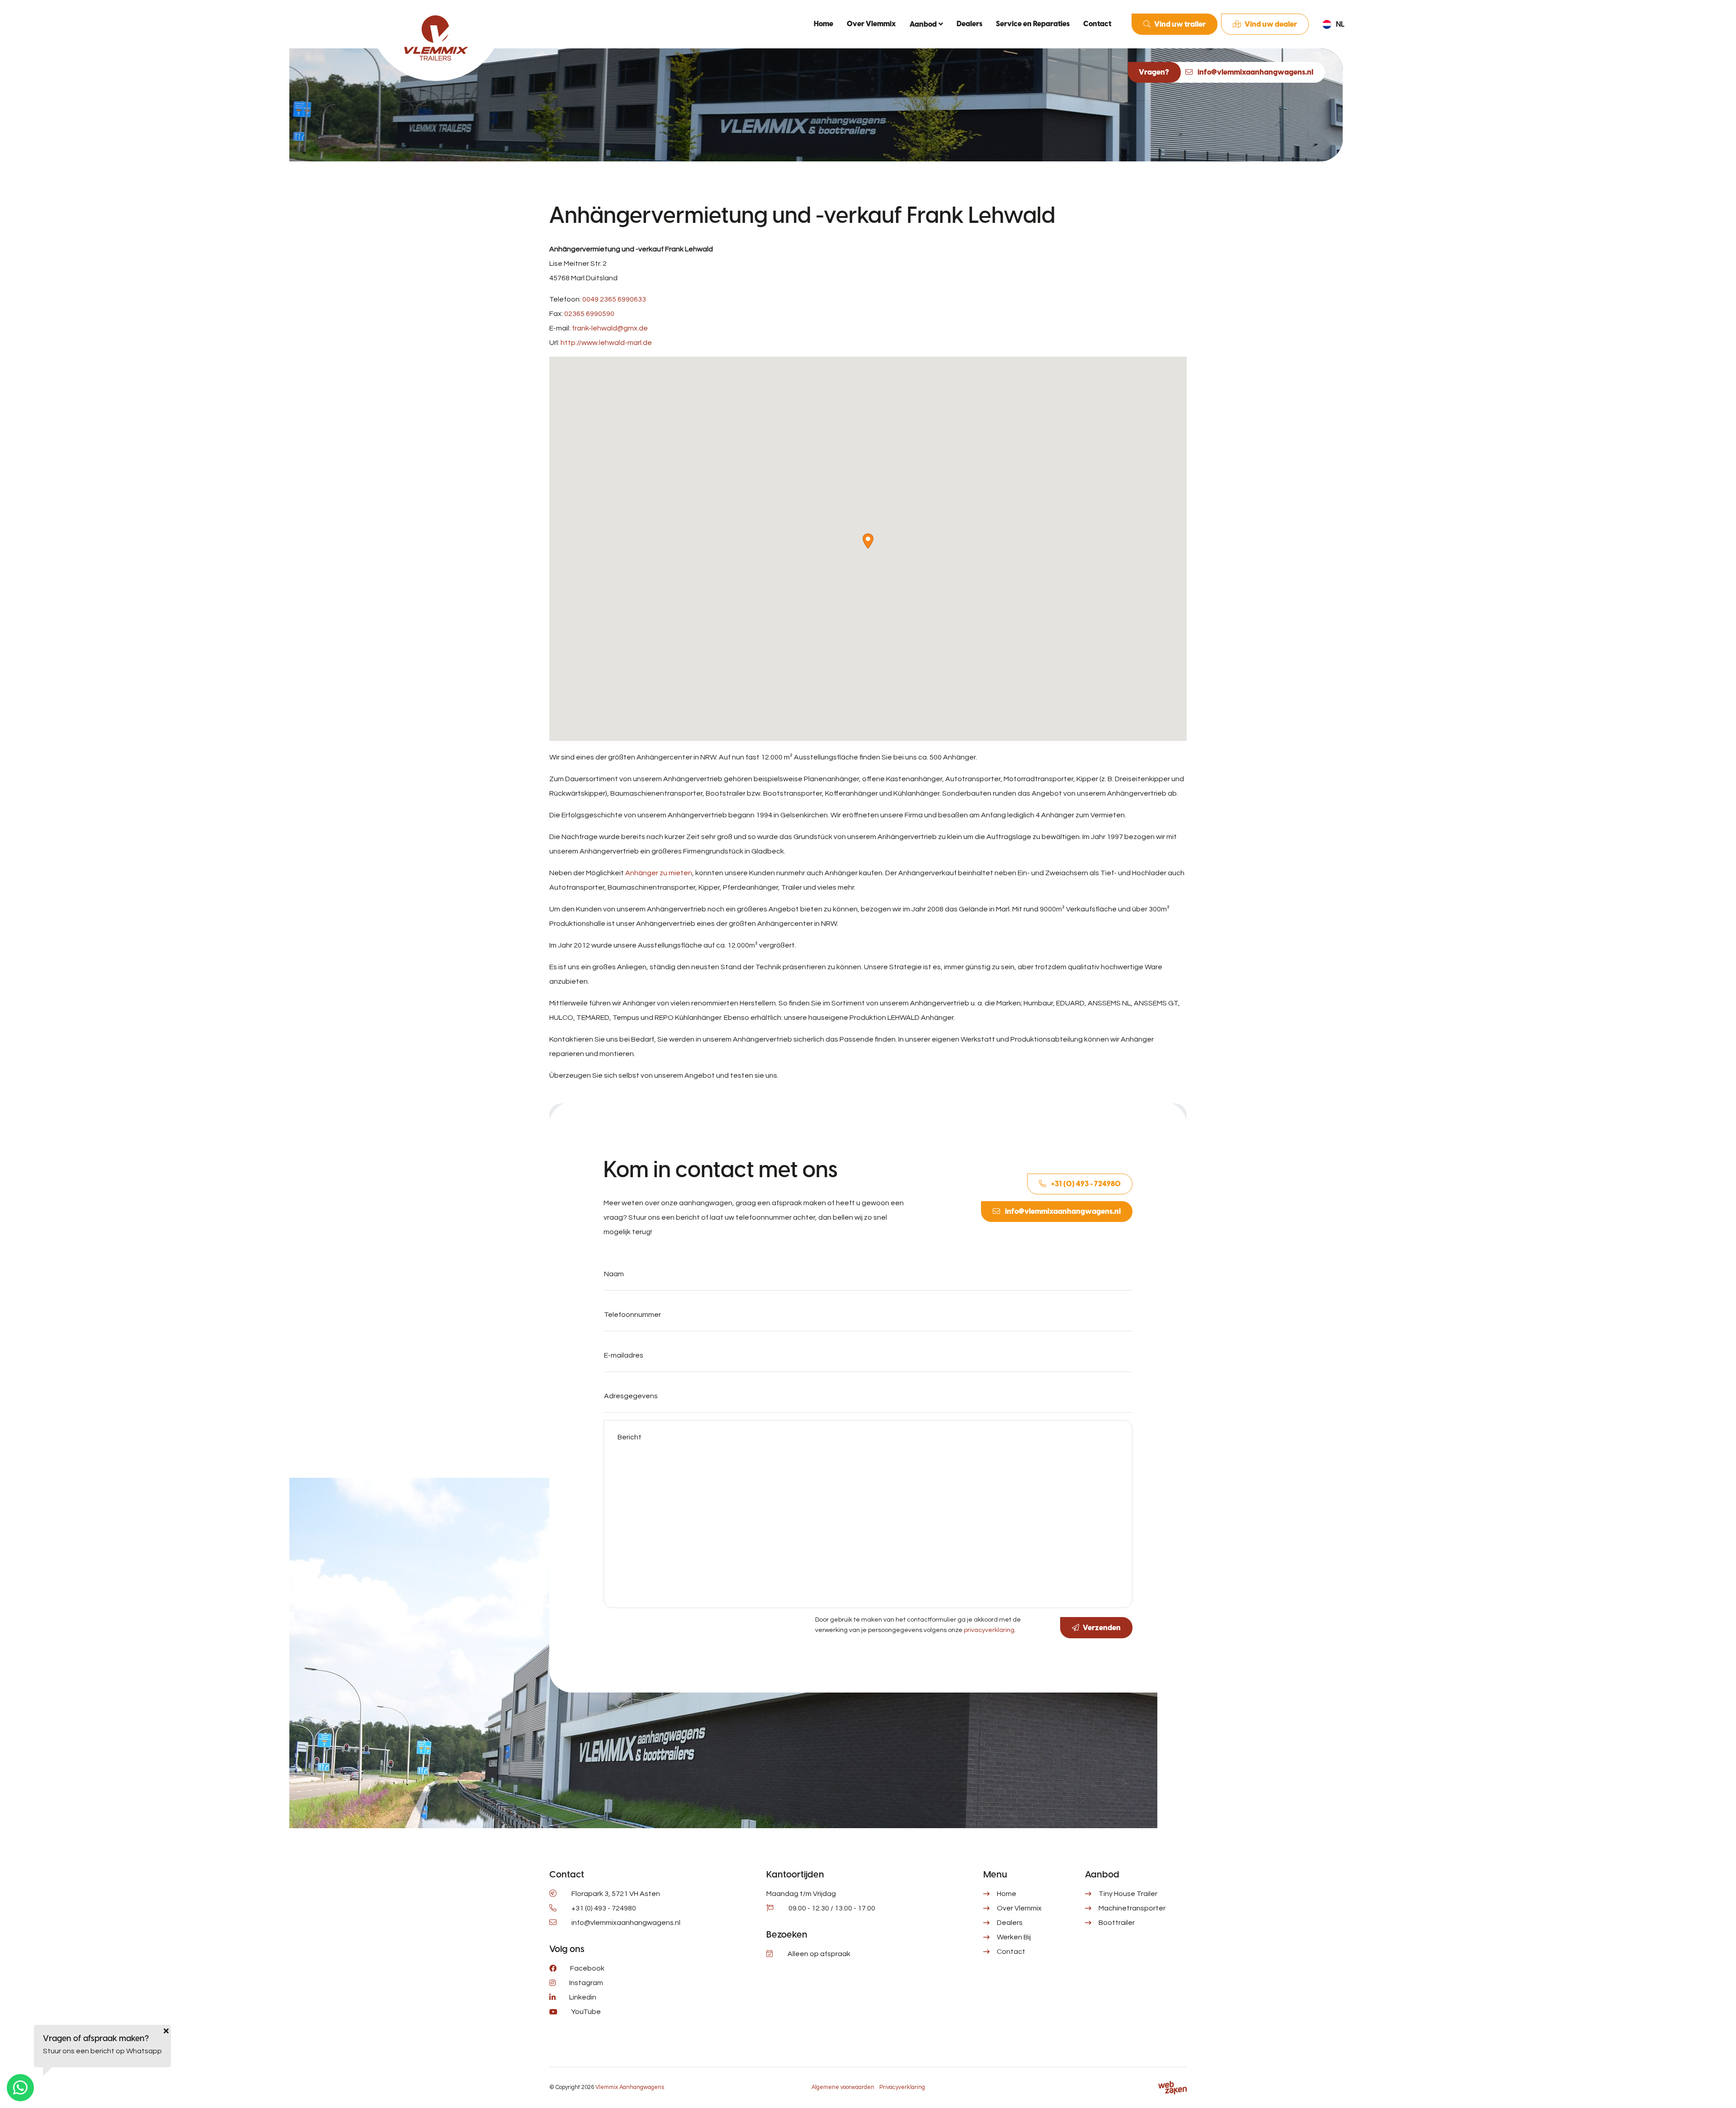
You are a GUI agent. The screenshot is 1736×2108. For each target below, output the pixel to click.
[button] (868, 541)
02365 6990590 (589, 314)
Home (823, 24)
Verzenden (1102, 1628)
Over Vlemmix (871, 24)
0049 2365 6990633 (614, 299)
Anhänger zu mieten (659, 873)
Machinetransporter (1132, 1908)
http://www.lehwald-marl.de (606, 343)
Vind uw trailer (1180, 24)
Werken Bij (1014, 1937)
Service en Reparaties (1033, 24)
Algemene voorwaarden (843, 2087)
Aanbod (923, 24)
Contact (1097, 24)
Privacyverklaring (902, 2087)
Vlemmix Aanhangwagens (630, 2087)
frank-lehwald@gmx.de (610, 328)
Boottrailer (1117, 1923)
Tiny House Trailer (1128, 1894)
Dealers (969, 24)
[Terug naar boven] (1718, 2090)
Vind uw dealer (1271, 24)
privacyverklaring (989, 1630)
